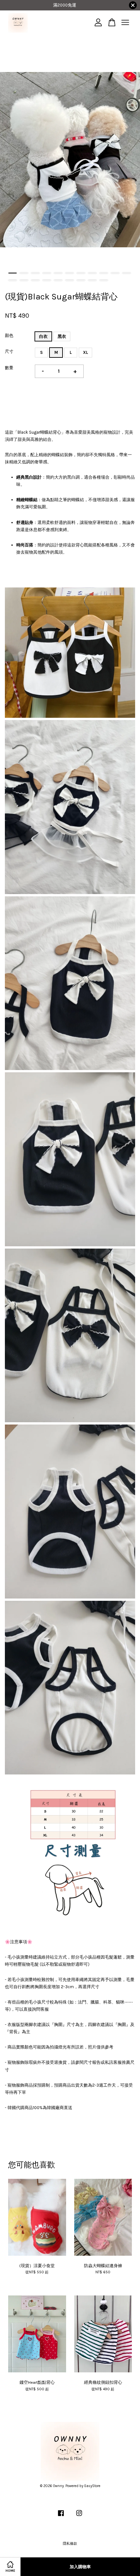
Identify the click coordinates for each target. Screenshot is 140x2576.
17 (70, 280)
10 (115, 273)
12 (13, 280)
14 (35, 280)
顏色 (9, 335)
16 (58, 280)
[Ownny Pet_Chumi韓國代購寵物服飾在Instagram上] (79, 2517)
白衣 (43, 336)
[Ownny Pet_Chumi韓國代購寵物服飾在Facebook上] (61, 2517)
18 (81, 280)
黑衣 (62, 336)
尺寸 (9, 351)
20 (104, 280)
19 (92, 280)
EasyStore (92, 2486)
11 (126, 273)
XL (85, 352)
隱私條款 (70, 2544)
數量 (9, 368)
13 (24, 280)
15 (47, 280)
